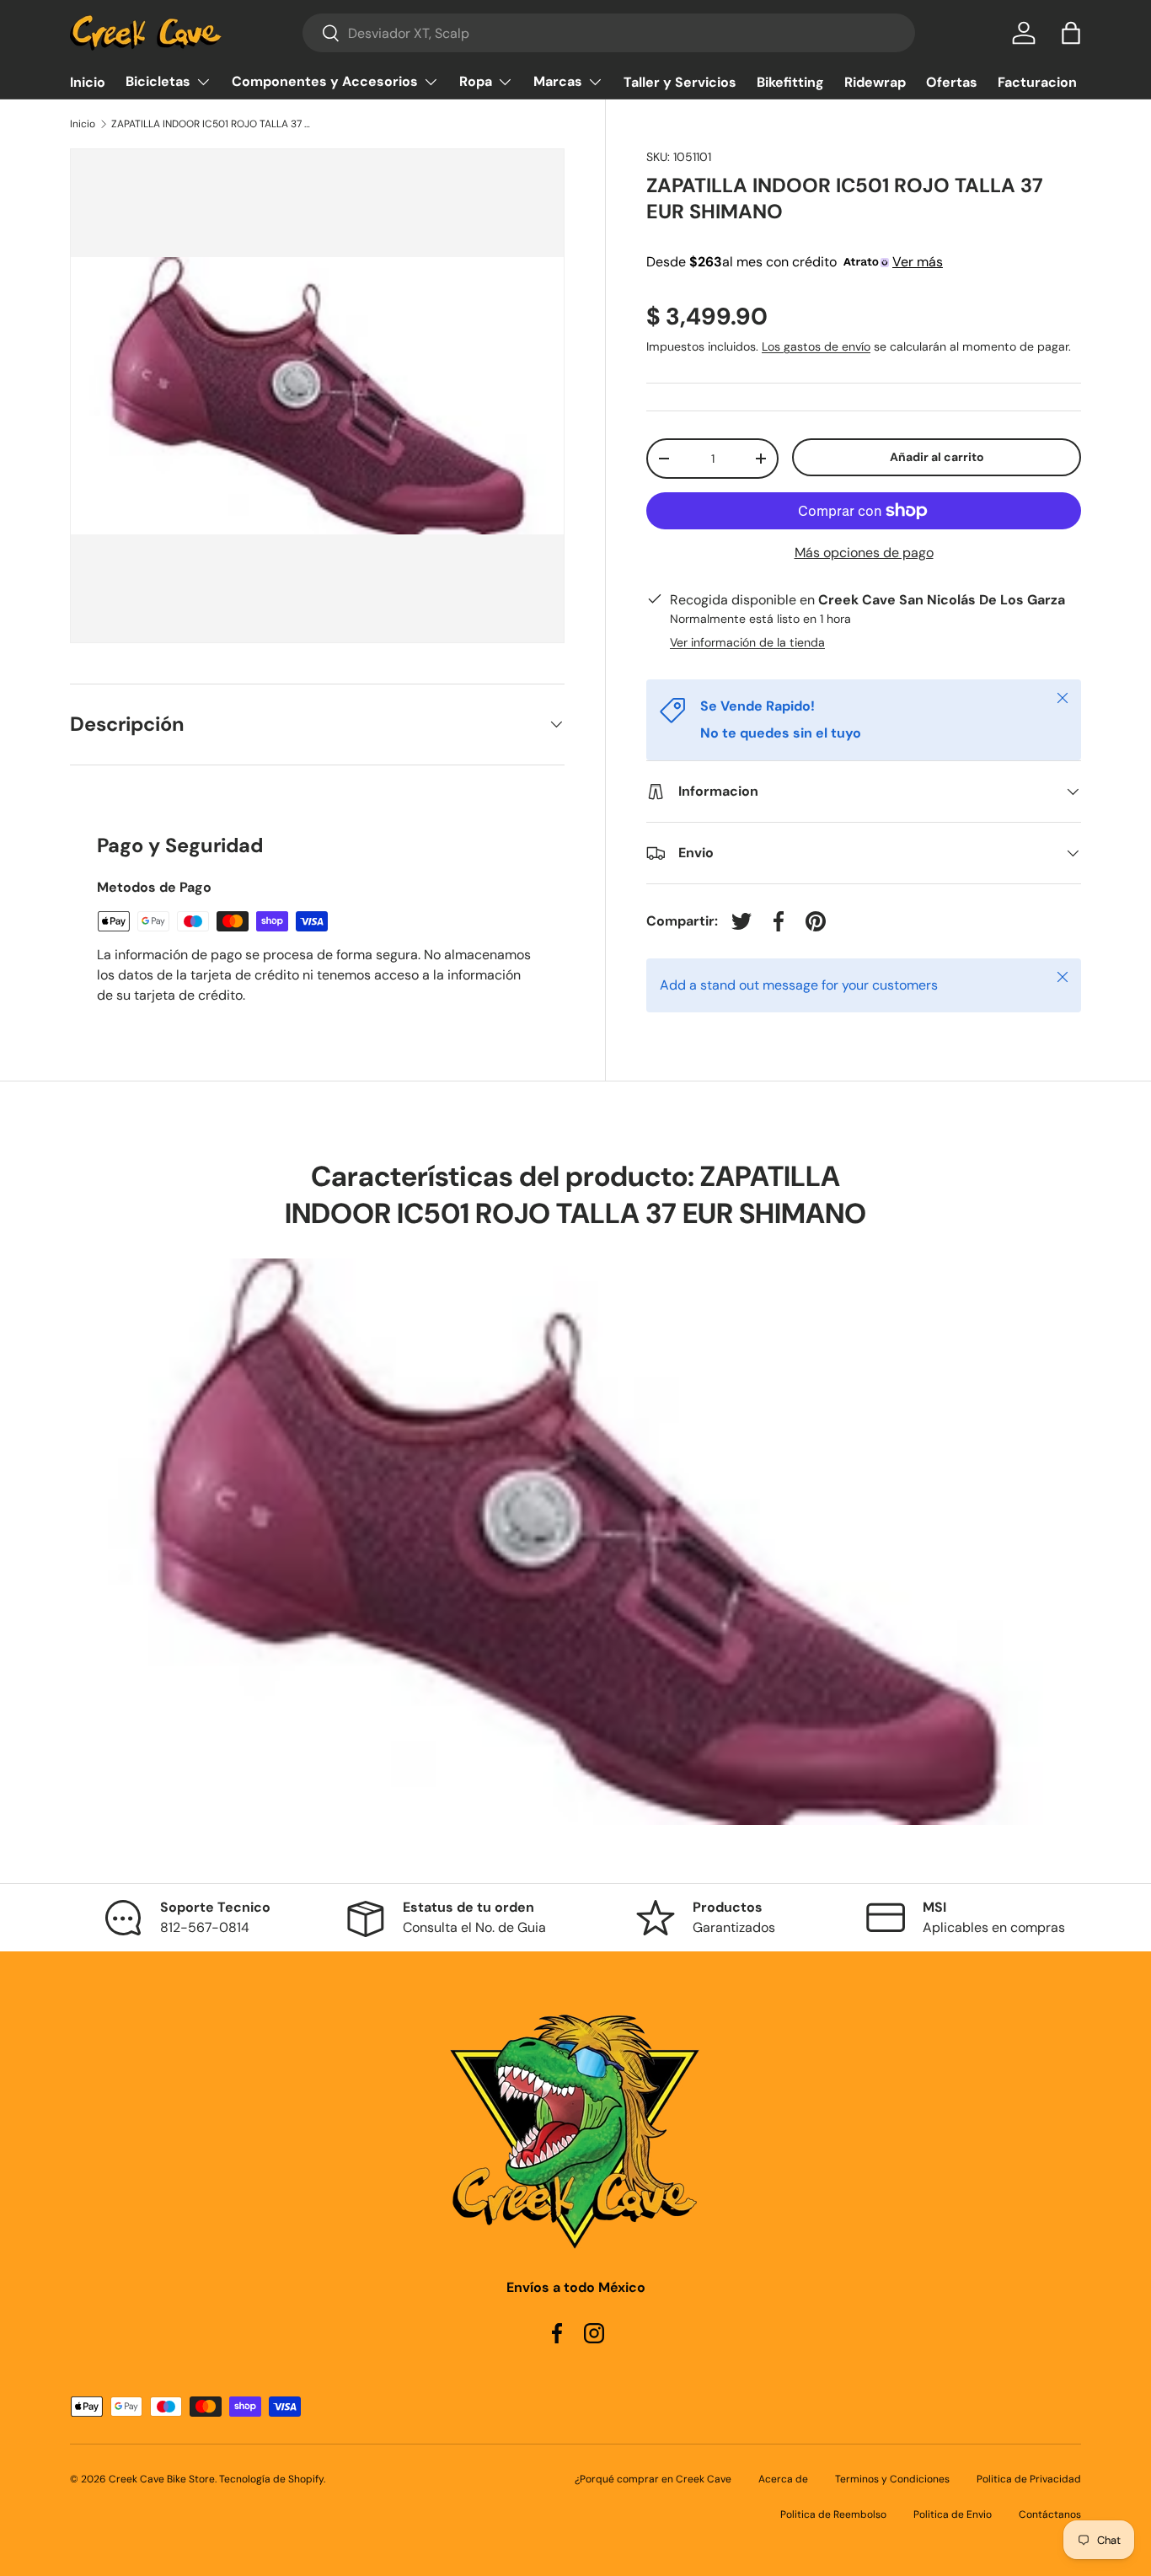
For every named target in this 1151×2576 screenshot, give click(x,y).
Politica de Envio (953, 2514)
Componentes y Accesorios (325, 81)
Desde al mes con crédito (795, 262)
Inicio (88, 82)
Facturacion (1037, 82)
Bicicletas (158, 81)
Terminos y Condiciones (892, 2479)
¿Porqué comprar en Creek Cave (653, 2479)
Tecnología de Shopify (271, 2479)
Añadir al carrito (937, 457)
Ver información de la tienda (747, 642)
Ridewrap (875, 82)
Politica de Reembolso (833, 2514)
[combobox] (609, 33)
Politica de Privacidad (1029, 2479)
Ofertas (952, 82)
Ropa (476, 81)
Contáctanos (1050, 2514)
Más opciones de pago (864, 553)
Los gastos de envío (816, 346)
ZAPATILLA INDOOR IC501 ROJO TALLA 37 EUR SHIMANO (212, 124)
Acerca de (783, 2479)
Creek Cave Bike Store (162, 2479)
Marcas (558, 81)
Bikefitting (790, 82)
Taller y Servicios (680, 82)
